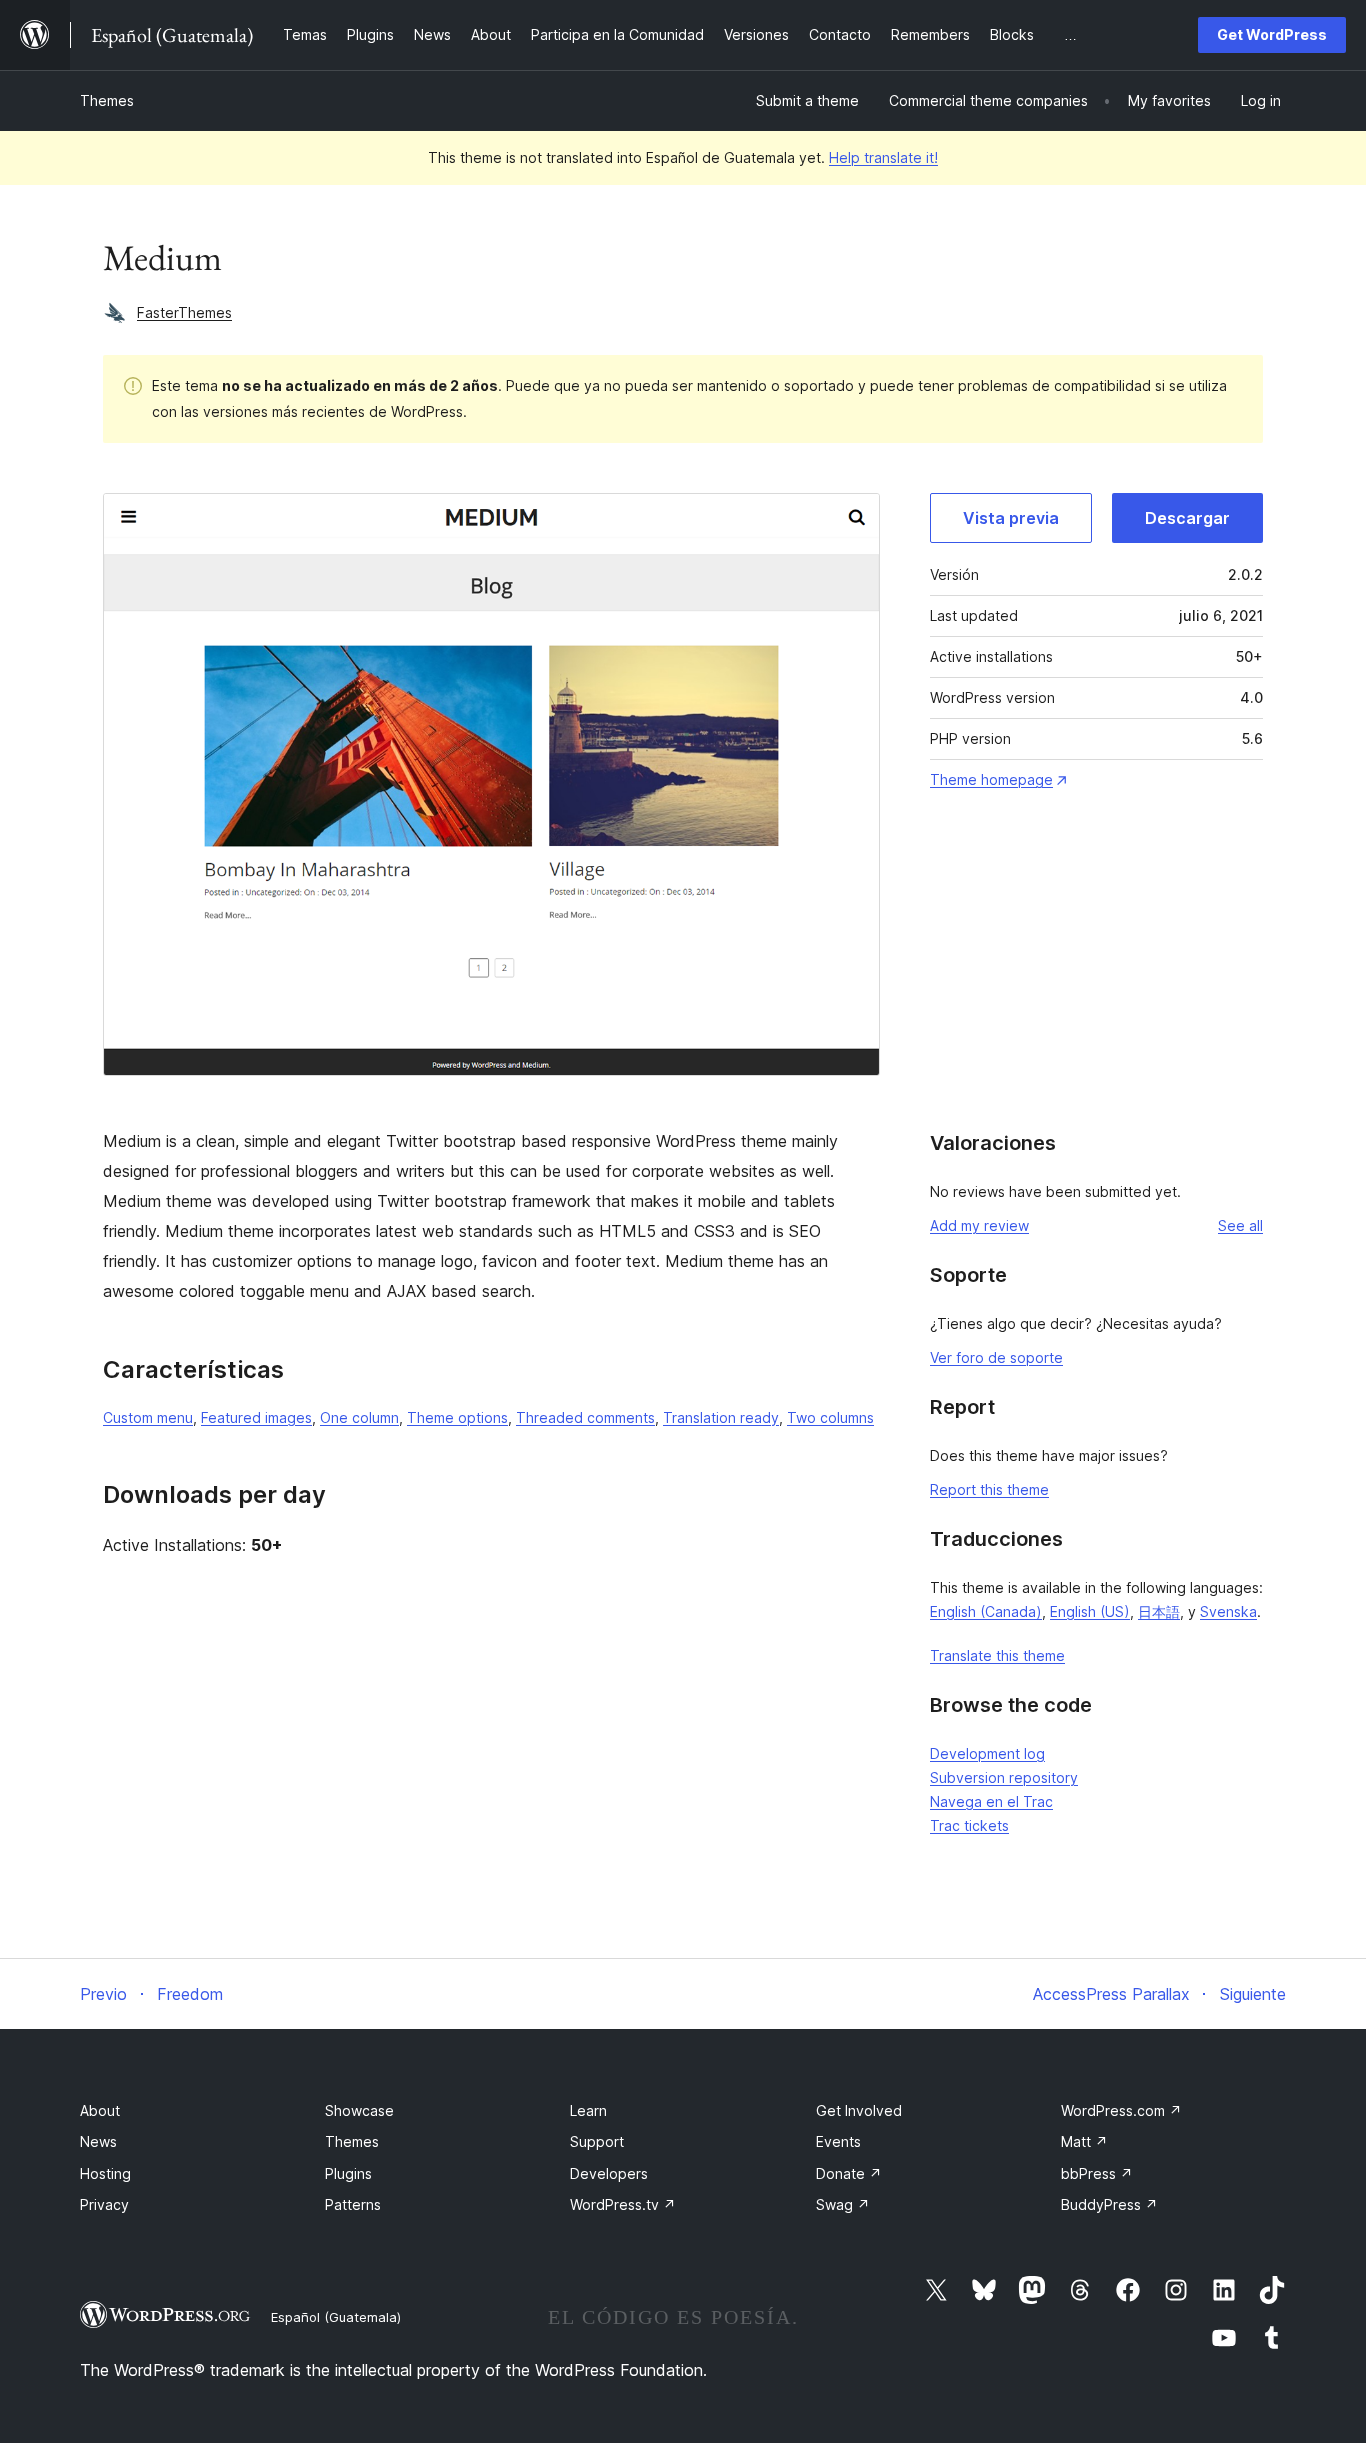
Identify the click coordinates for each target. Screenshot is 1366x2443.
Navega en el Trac (991, 1801)
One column (359, 1417)
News (98, 2141)
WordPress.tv (623, 2204)
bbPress (1097, 2173)
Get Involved (859, 2110)
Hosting (105, 2173)
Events (838, 2141)
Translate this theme (997, 1655)
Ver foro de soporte (996, 1357)
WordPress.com (1121, 2110)
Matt (1084, 2141)
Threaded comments (585, 1417)
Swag (843, 2204)
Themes (107, 100)
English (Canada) (986, 1611)
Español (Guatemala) (336, 2317)
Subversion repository (1004, 1777)
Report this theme (989, 1489)
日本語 (1159, 1611)
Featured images (256, 1417)
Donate (849, 2173)
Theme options (457, 1417)
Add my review (979, 1225)
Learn (588, 2110)
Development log (987, 1753)
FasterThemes (184, 312)
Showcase (359, 2110)
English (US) (1090, 1611)
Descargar (1187, 518)
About (100, 2110)
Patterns (353, 2204)
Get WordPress (1272, 34)
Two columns (830, 1417)
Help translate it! (883, 157)
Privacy (104, 2204)
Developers (609, 2173)
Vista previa (1011, 518)
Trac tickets (969, 1825)
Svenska (1228, 1611)
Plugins (348, 2173)
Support (597, 2141)
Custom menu (148, 1417)
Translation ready (721, 1417)
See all (1240, 1225)
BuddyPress (1109, 2204)
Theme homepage (991, 779)
